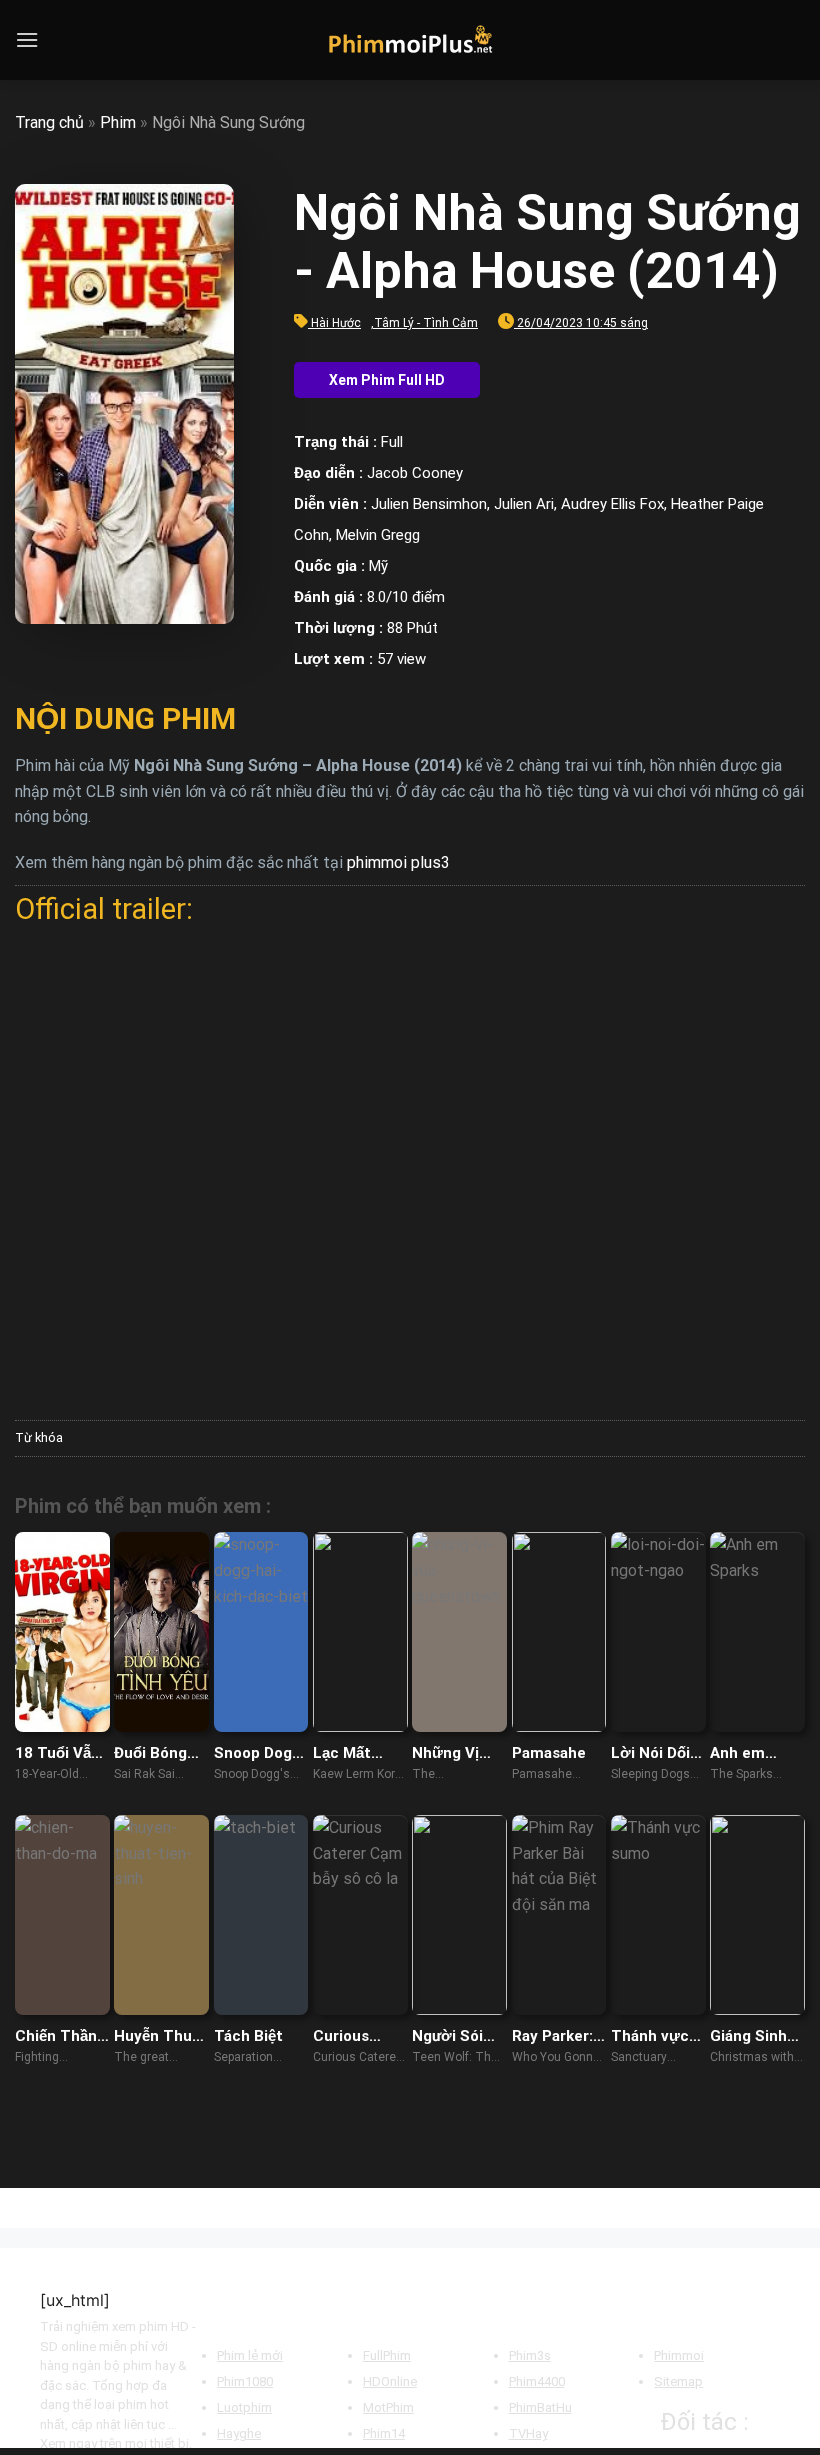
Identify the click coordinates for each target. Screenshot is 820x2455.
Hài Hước (336, 323)
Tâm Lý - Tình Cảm (426, 323)
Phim (118, 122)
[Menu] (27, 39)
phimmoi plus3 (398, 862)
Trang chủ (49, 122)
